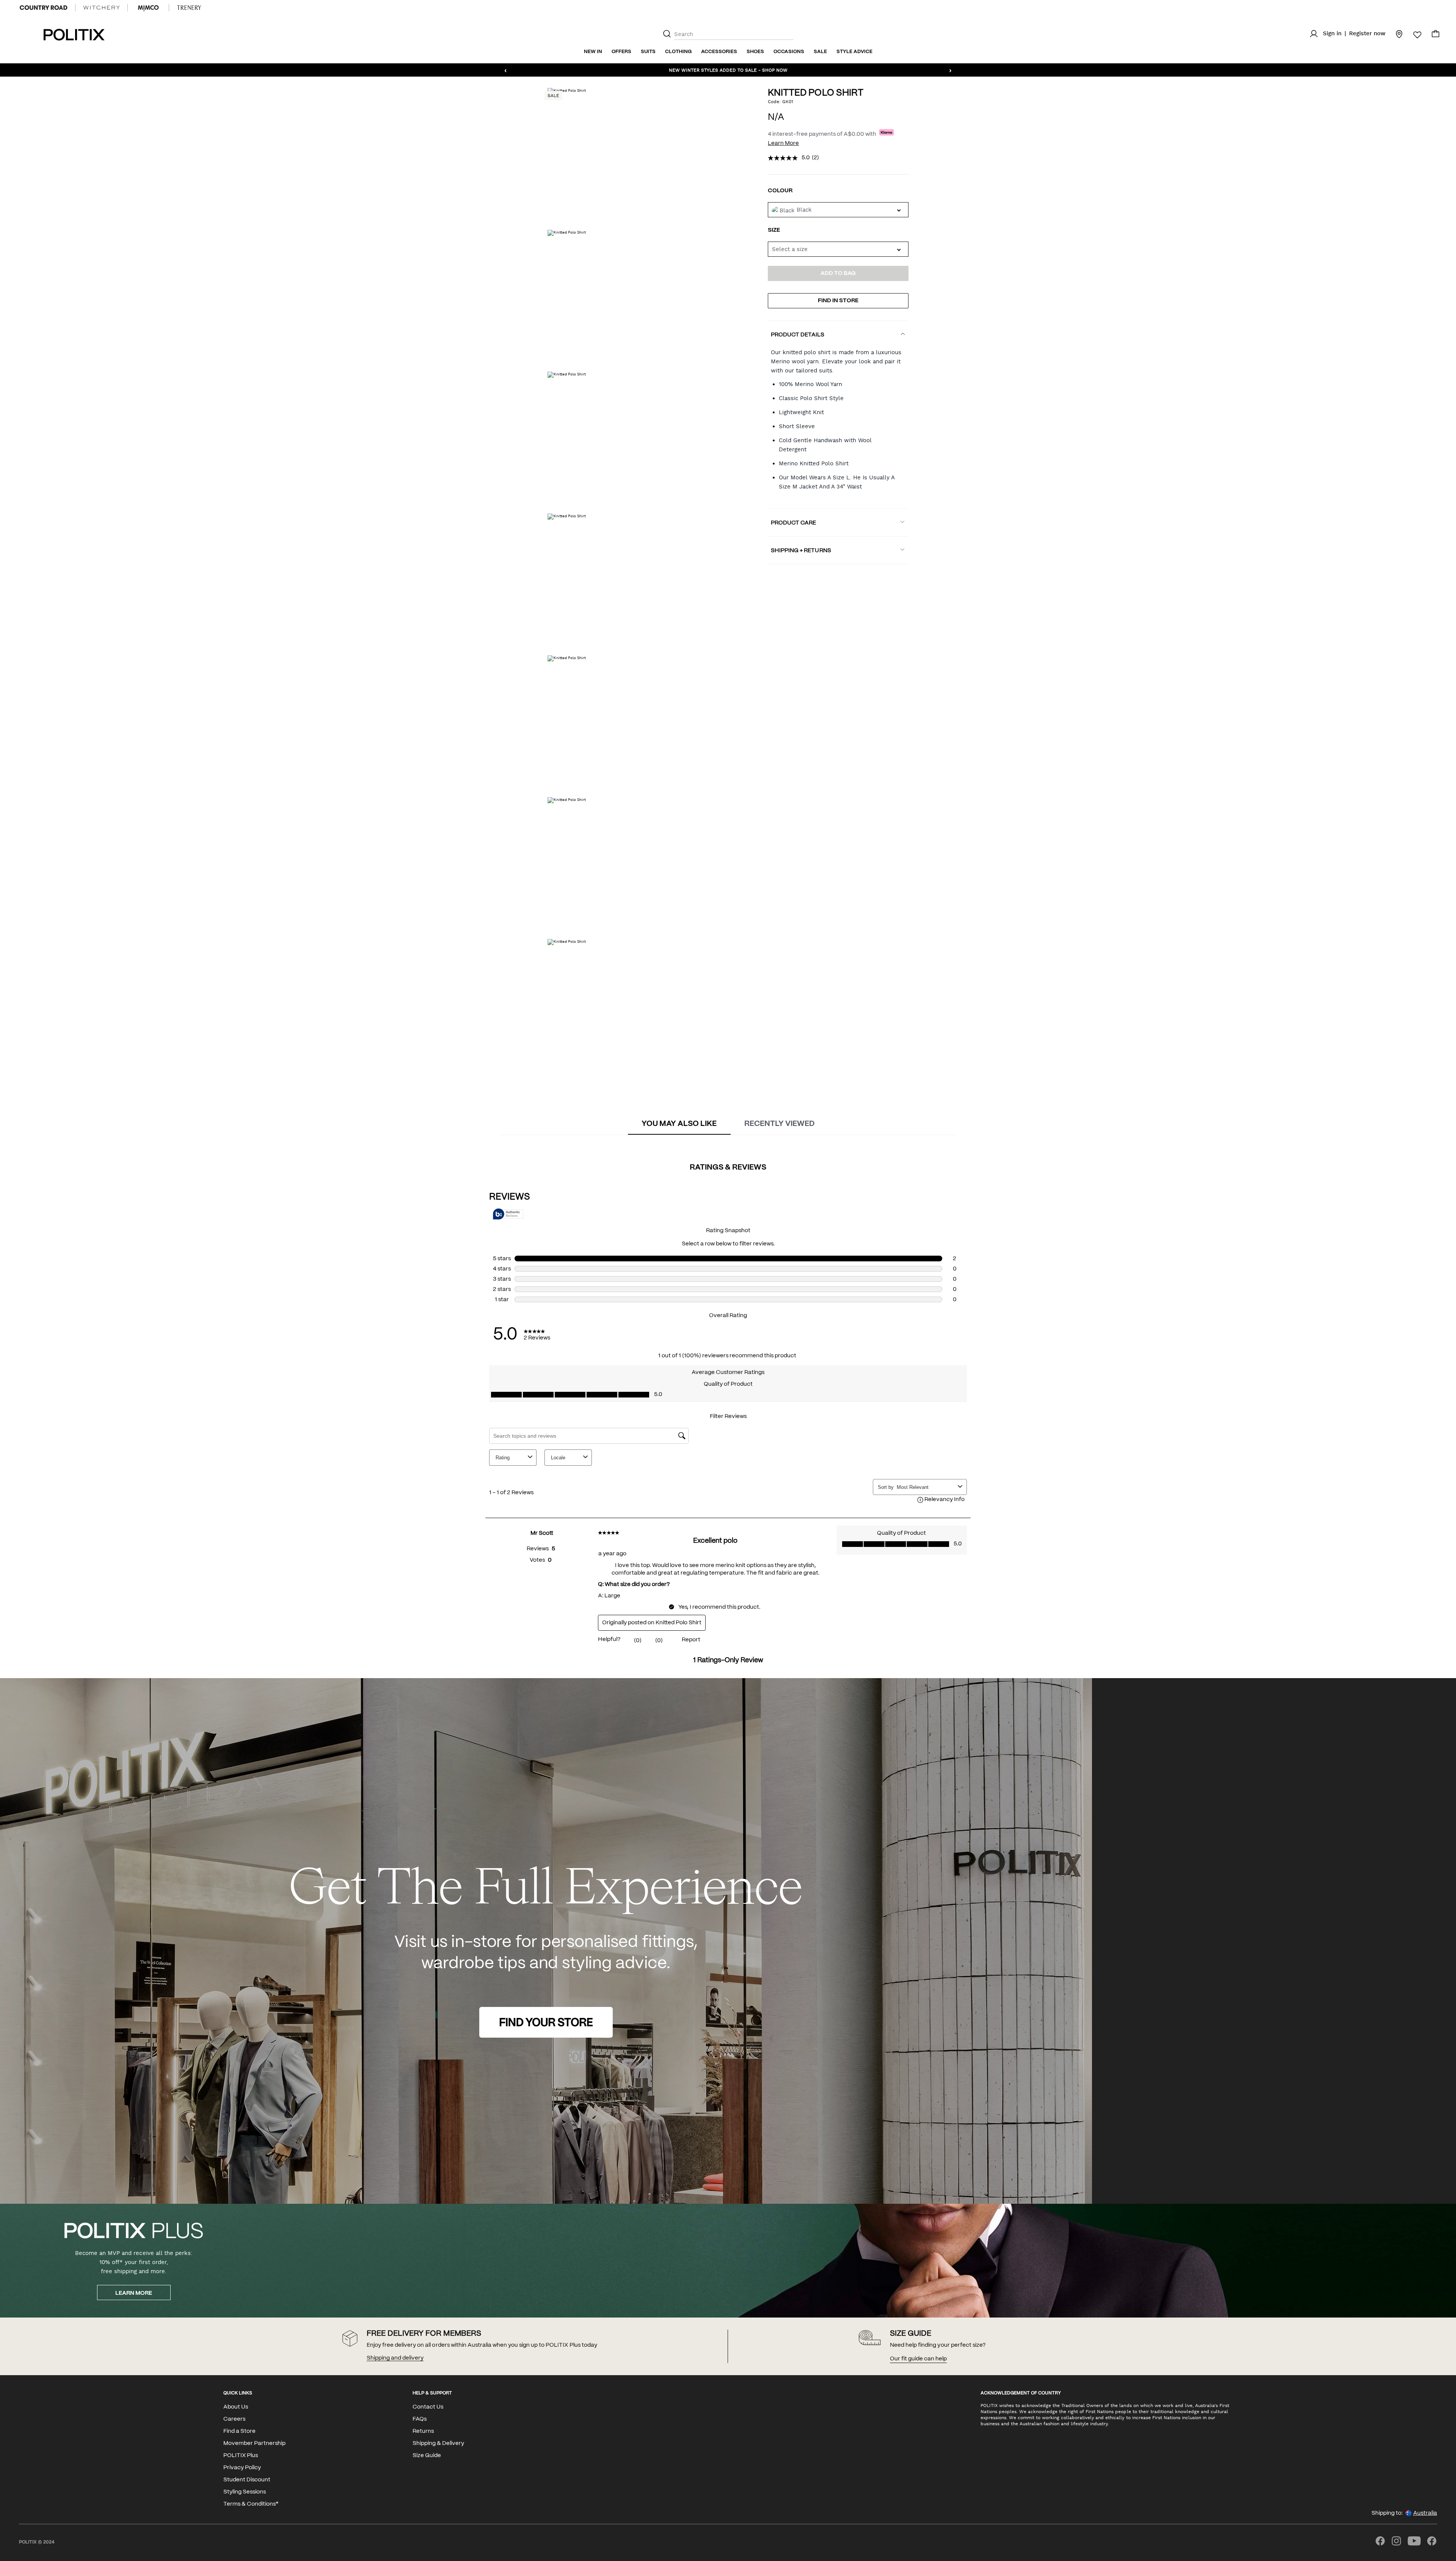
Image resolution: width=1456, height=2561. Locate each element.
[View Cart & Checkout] (1436, 36)
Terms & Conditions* (251, 2504)
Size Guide (427, 2456)
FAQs (420, 2419)
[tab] (679, 1124)
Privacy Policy (242, 2468)
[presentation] (679, 1124)
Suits (648, 52)
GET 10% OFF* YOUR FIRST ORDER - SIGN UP (728, 70)
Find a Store (239, 2431)
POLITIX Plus (241, 2456)
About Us (236, 2407)
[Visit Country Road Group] (44, 8)
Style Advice (854, 52)
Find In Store (838, 301)
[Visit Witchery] (101, 8)
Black (804, 210)
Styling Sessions (245, 2492)
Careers (234, 2419)
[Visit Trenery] (189, 8)
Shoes (755, 52)
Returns (423, 2431)
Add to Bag (838, 273)
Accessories (719, 52)
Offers (621, 52)
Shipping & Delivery (438, 2443)
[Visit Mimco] (148, 8)
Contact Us (428, 2407)
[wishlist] (1413, 35)
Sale (820, 52)
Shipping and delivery (395, 2358)
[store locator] (1395, 34)
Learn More (783, 143)
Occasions (789, 52)
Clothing (678, 52)
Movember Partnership (254, 2443)
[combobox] (838, 249)
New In (593, 52)
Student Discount (247, 2480)
